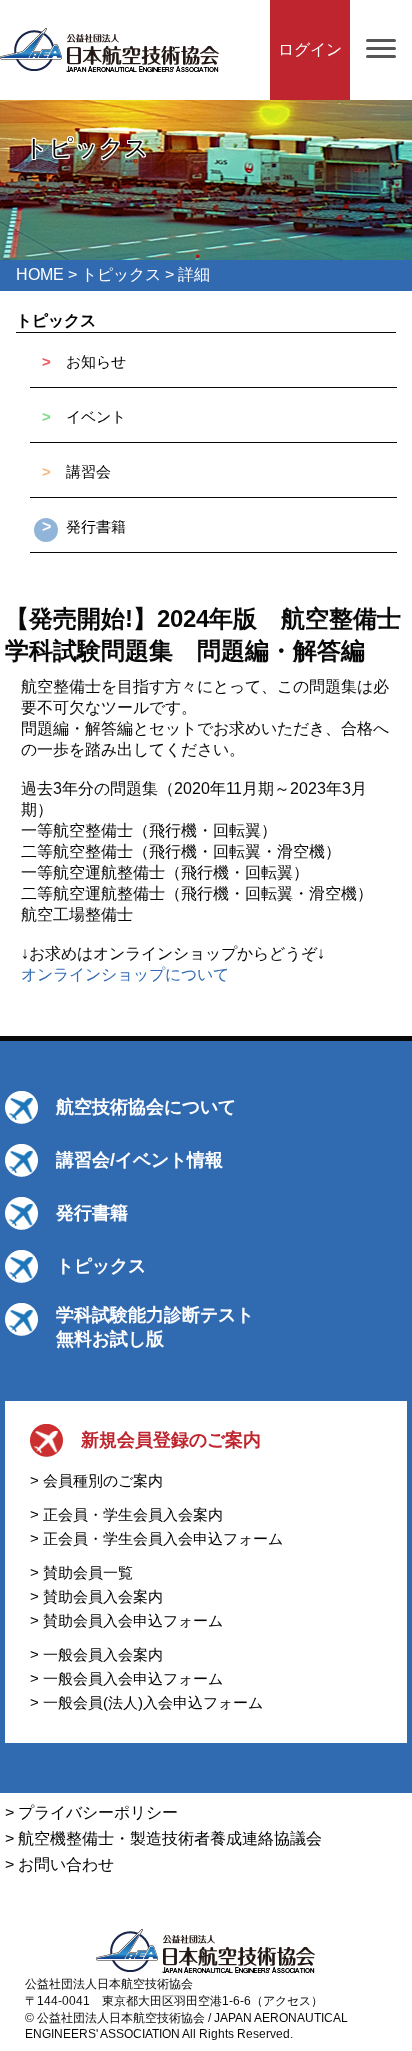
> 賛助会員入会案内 (96, 1596)
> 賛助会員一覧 (81, 1572)
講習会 (88, 471)
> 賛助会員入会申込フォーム (126, 1620)
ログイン (310, 49)
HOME (40, 274)
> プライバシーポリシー (91, 1812)
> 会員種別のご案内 (96, 1480)
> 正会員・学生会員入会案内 (126, 1514)
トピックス (121, 274)
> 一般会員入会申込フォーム (126, 1678)
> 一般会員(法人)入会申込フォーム (146, 1702)
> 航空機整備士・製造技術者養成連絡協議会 (163, 1838)
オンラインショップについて (125, 974)
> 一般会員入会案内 (96, 1654)
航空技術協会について (146, 1107)
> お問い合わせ (59, 1864)
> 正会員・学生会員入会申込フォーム (156, 1538)
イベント (96, 416)
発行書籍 (96, 526)
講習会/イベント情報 (139, 1160)
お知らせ (96, 361)
